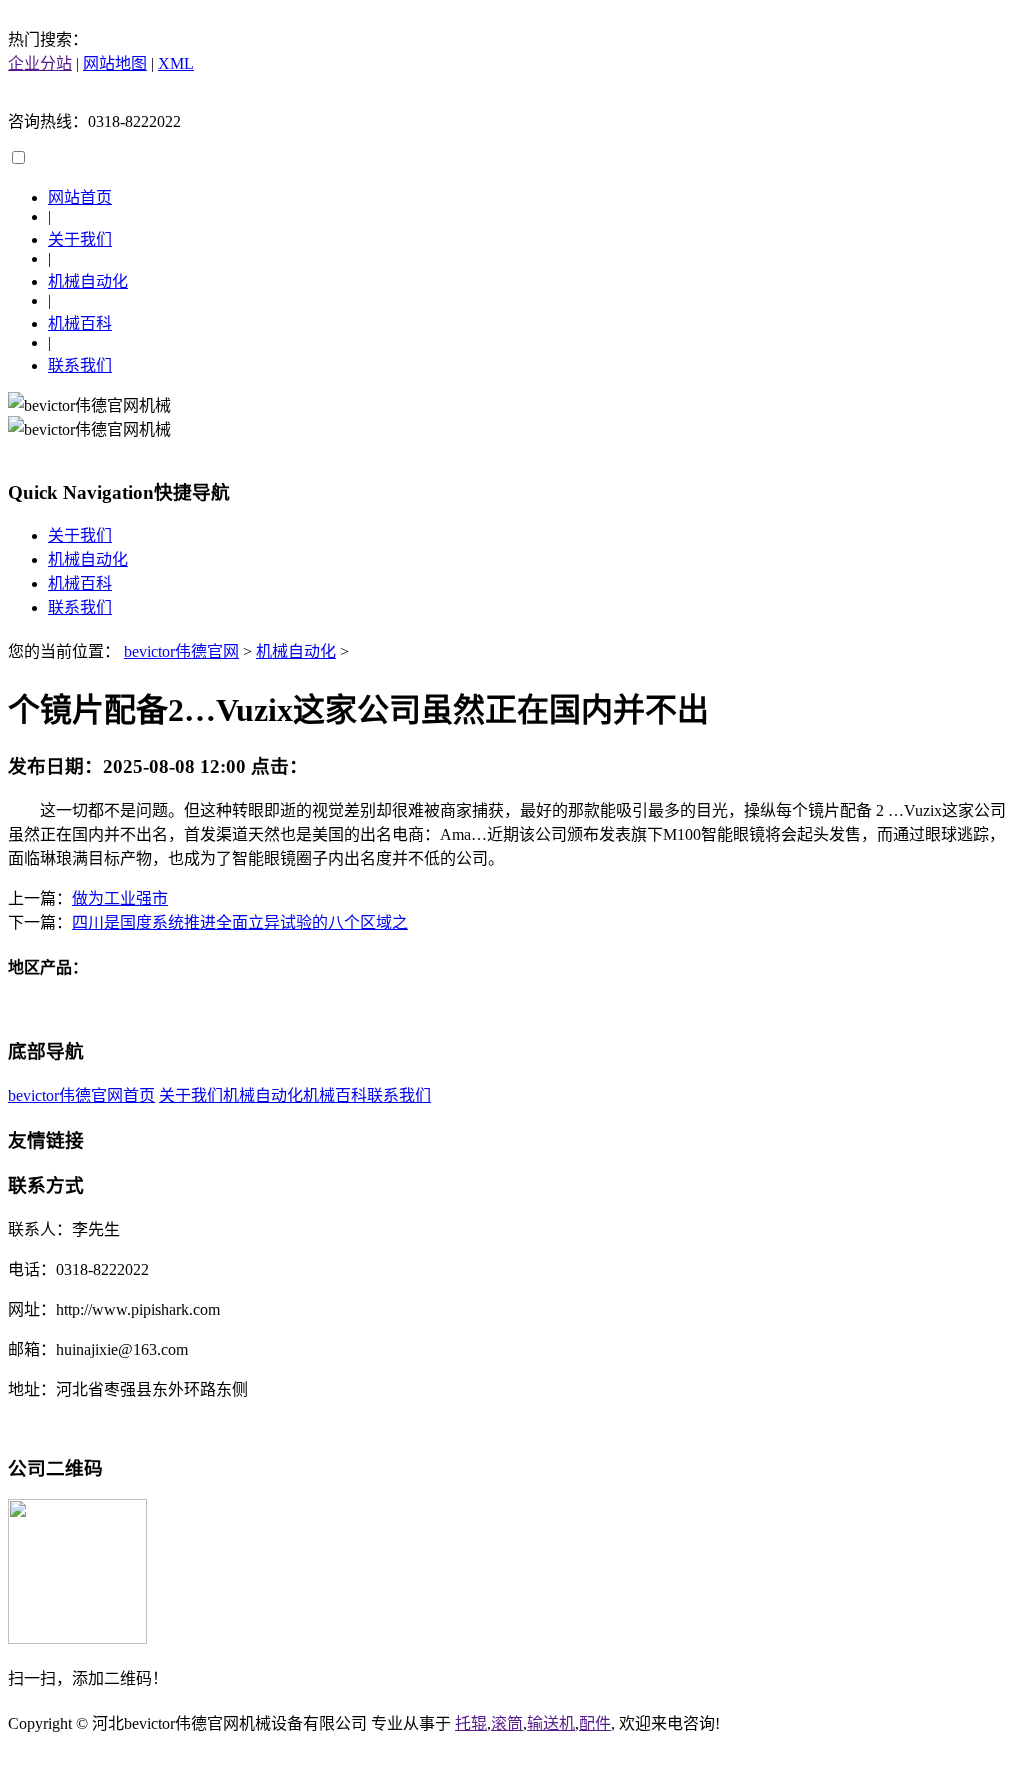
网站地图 (115, 63)
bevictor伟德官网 (181, 651)
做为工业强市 (120, 898)
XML (176, 63)
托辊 (471, 1723)
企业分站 (40, 63)
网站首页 (80, 197)
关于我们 (80, 239)
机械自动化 (88, 281)
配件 (595, 1723)
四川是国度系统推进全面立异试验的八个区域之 (240, 922)
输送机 (551, 1723)
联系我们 (80, 365)
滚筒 (507, 1723)
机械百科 (80, 323)
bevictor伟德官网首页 (81, 1095)
